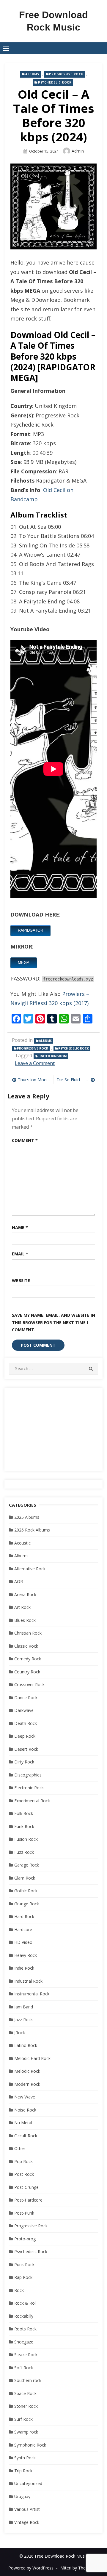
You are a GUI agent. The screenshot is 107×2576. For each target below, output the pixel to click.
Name (20, 1227)
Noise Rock (25, 2110)
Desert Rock (26, 1749)
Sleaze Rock (26, 2355)
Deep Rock (25, 1736)
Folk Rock (24, 1813)
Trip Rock (23, 2471)
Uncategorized (28, 2483)
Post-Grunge (26, 2187)
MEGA (24, 963)
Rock (19, 2290)
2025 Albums (27, 1517)
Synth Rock (25, 2458)
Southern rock (28, 2380)
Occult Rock (26, 2136)
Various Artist (27, 2509)
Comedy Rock (28, 1659)
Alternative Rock (30, 1569)
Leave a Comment (35, 1063)
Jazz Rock (23, 2020)
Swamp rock (26, 2432)
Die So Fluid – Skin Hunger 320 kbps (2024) (76, 1079)
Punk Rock (24, 2265)
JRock (20, 2033)
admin (78, 151)
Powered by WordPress (31, 2568)
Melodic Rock (27, 2071)
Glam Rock (25, 1878)
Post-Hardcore (28, 2200)
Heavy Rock (26, 1955)
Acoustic (22, 1543)
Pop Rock (23, 2161)
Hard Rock (24, 1916)
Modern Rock (27, 2084)
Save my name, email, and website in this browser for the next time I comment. (53, 1322)
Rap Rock (23, 2277)
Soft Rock (24, 2368)
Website (21, 1280)
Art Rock (22, 1607)
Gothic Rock (26, 1891)
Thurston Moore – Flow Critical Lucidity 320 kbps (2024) (34, 1079)
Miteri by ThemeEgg (80, 2568)
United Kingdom (52, 1056)
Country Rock (27, 1672)
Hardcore (23, 1929)
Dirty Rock (24, 1762)
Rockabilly (24, 2316)
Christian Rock (28, 1633)
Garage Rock (27, 1865)
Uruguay (22, 2496)
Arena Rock (25, 1594)
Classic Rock (26, 1646)
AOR (19, 1581)
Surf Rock (23, 2419)
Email (20, 1254)
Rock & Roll (25, 2303)
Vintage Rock (27, 2522)
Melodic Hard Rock (32, 2058)
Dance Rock (26, 1698)
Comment (25, 1140)
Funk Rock (24, 1826)
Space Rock (25, 2393)
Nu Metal (23, 2123)
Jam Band (24, 2007)
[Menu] (6, 48)
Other (20, 2148)
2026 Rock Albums (32, 1530)
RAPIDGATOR (30, 930)
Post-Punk (24, 2213)
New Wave (25, 2097)
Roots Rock (25, 2329)
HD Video (23, 1942)
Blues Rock (25, 1620)
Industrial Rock (28, 1981)
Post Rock (24, 2174)
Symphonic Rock (30, 2445)
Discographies (28, 1775)
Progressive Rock (66, 74)
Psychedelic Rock (55, 82)
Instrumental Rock (32, 1994)
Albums (32, 74)
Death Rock (26, 1723)
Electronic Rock (29, 1788)
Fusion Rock (26, 1839)
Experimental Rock (32, 1801)
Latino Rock (26, 2045)
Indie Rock (24, 1968)
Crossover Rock (29, 1685)
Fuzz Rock (24, 1852)
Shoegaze (24, 2342)
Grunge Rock (27, 1904)
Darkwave (24, 1710)
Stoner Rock (26, 2406)
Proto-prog (25, 2239)
